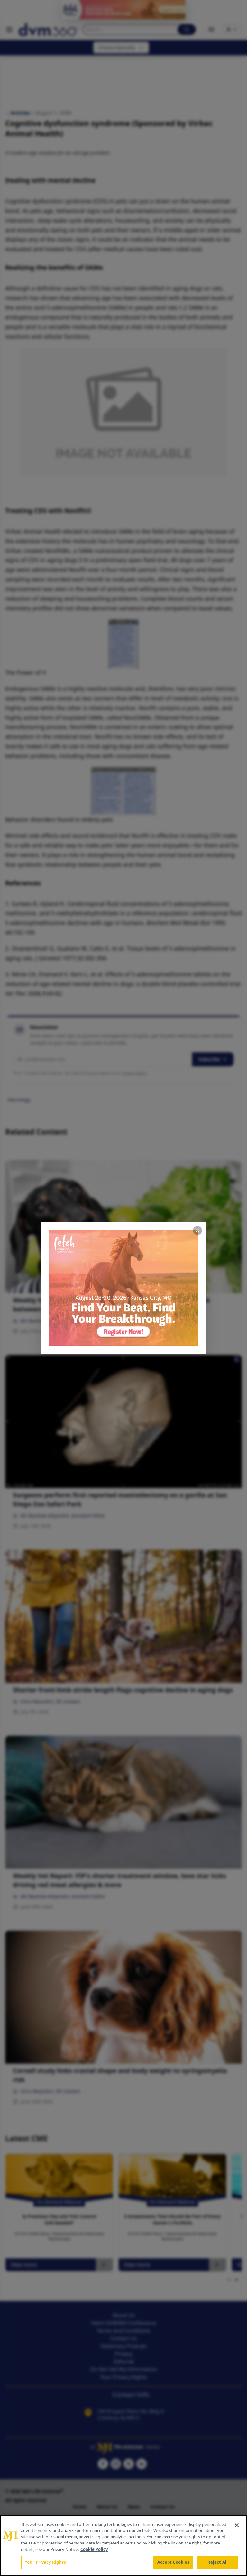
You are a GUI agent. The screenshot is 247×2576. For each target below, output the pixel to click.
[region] (123, 2545)
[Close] (237, 2525)
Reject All (218, 2562)
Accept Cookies (173, 2562)
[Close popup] (197, 1230)
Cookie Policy (94, 2549)
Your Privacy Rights (45, 2562)
